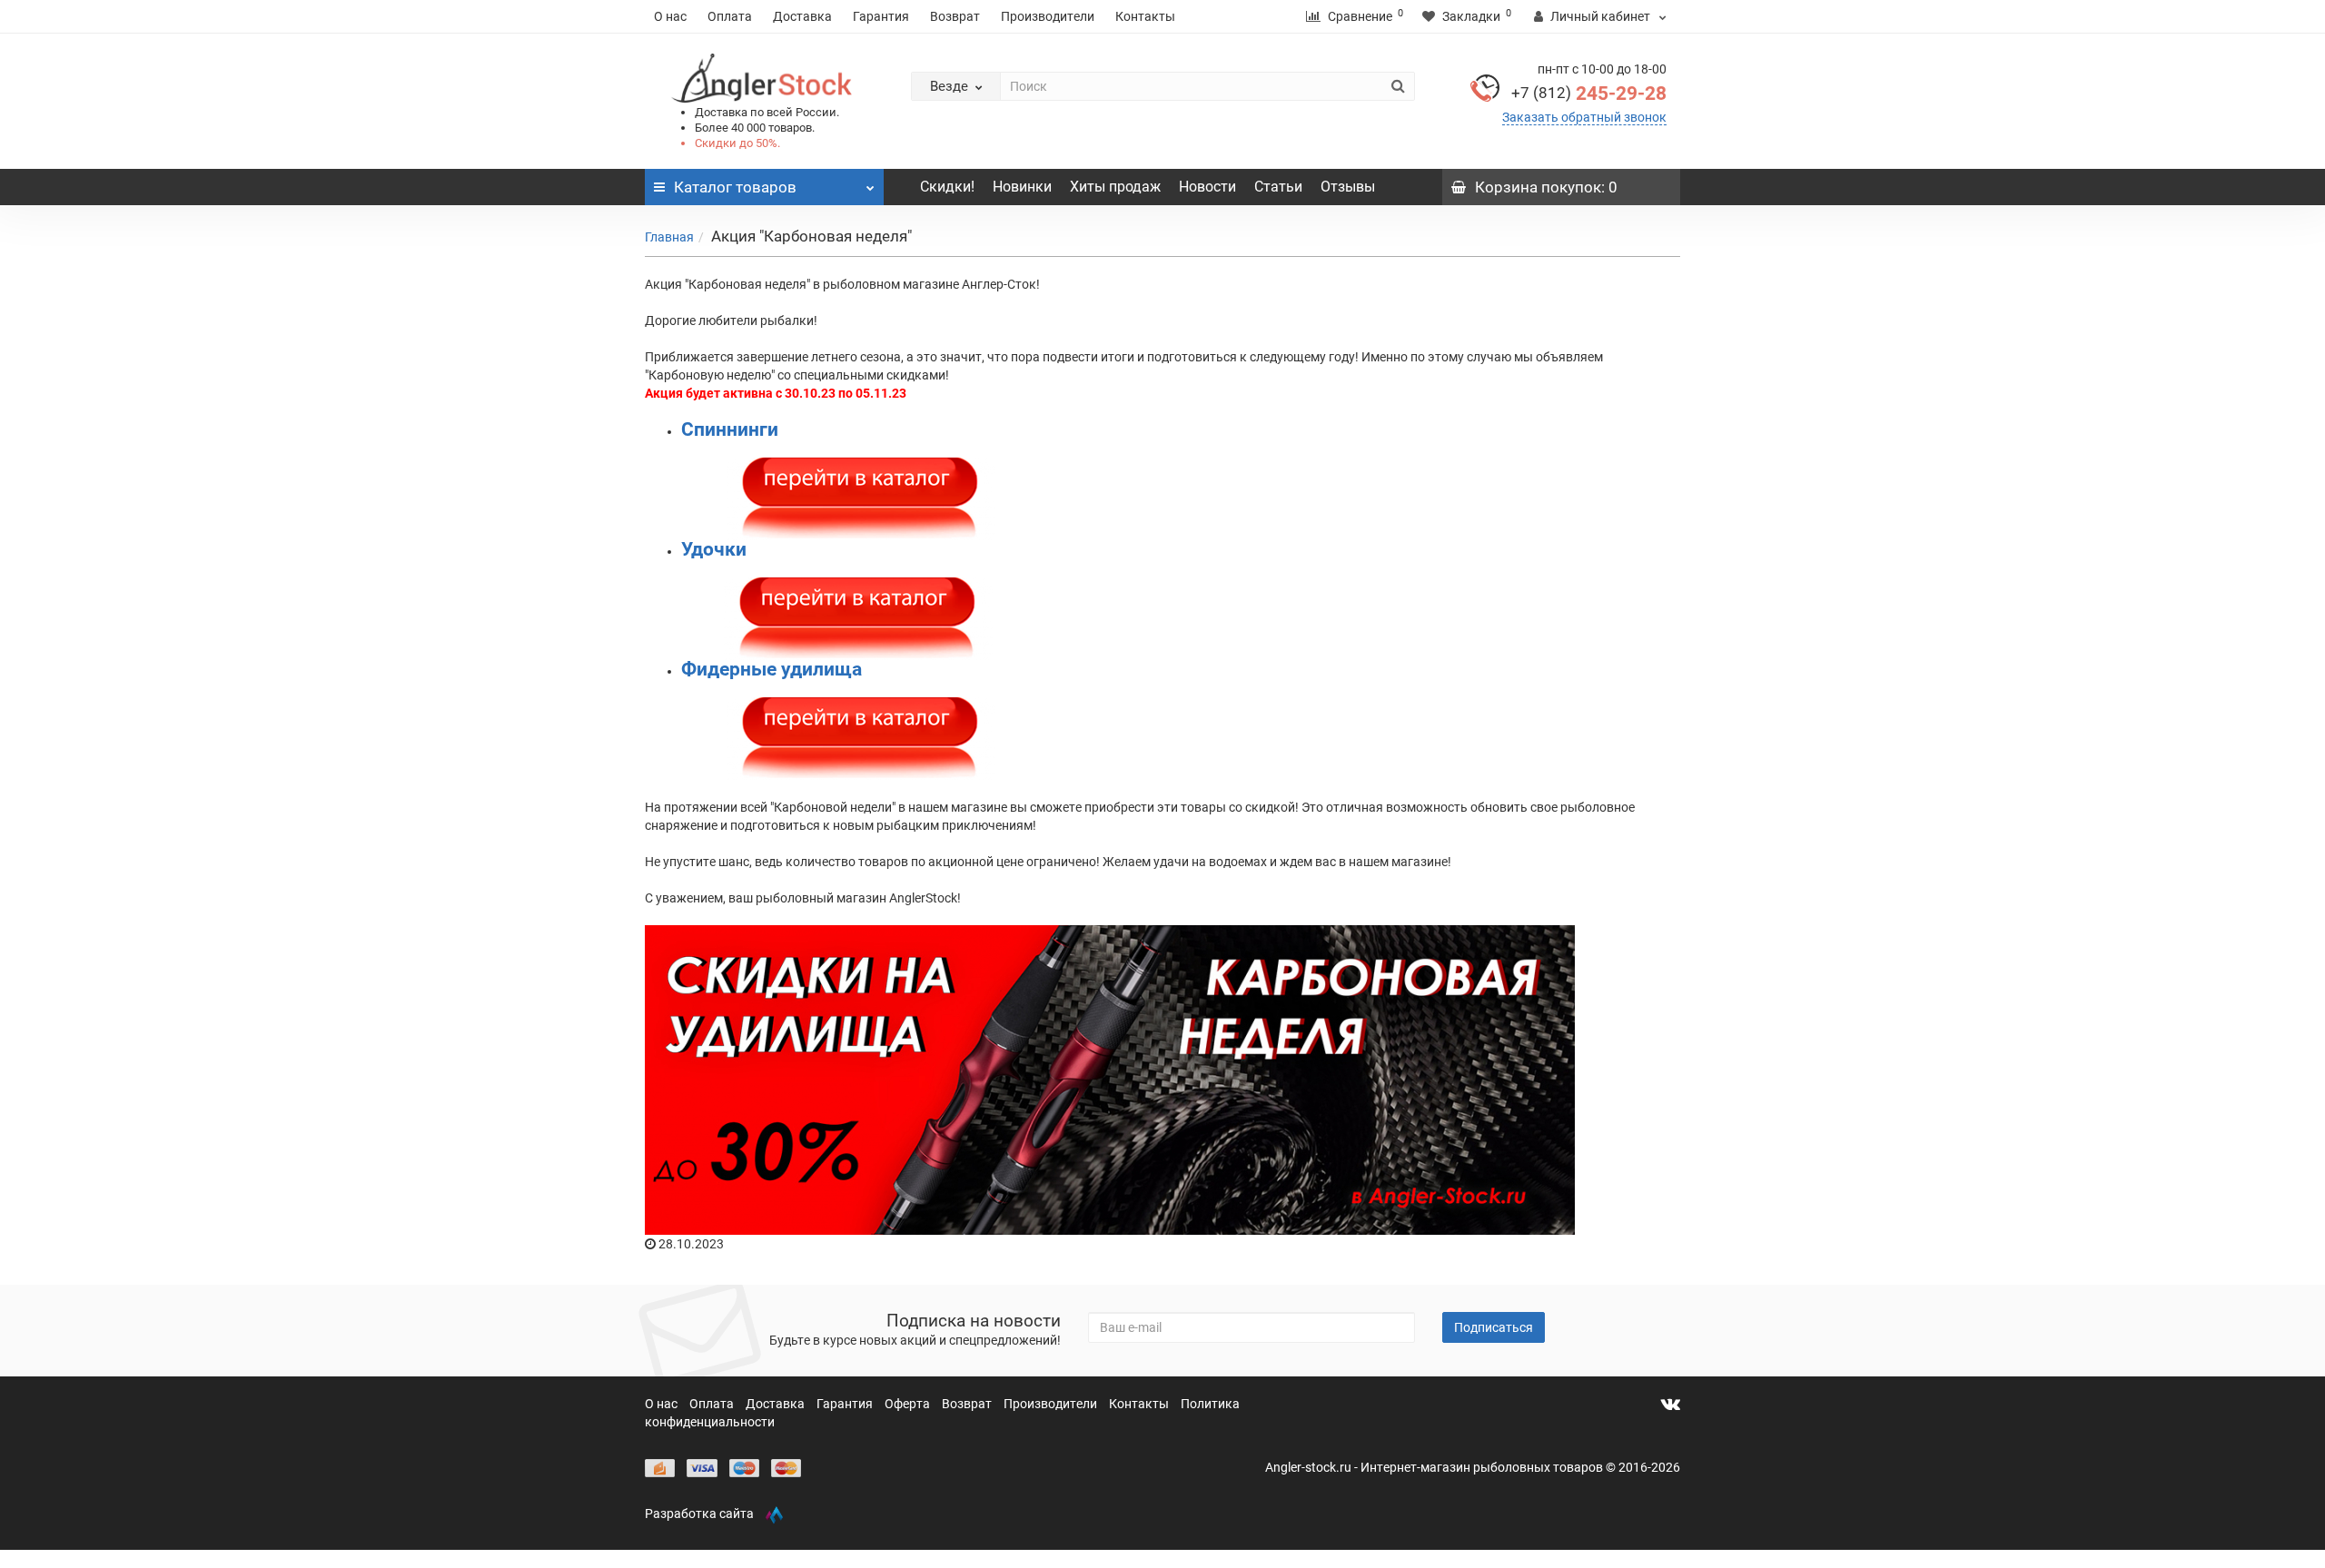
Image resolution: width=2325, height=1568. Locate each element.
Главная (669, 237)
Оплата (730, 16)
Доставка (802, 16)
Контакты (1145, 16)
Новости (1207, 187)
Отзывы (1348, 187)
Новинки (1022, 187)
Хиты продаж (1115, 187)
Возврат (955, 16)
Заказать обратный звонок (1584, 117)
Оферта (909, 1404)
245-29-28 (1589, 94)
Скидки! (947, 187)
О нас (670, 16)
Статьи (1278, 187)
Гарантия (881, 16)
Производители (1048, 16)
